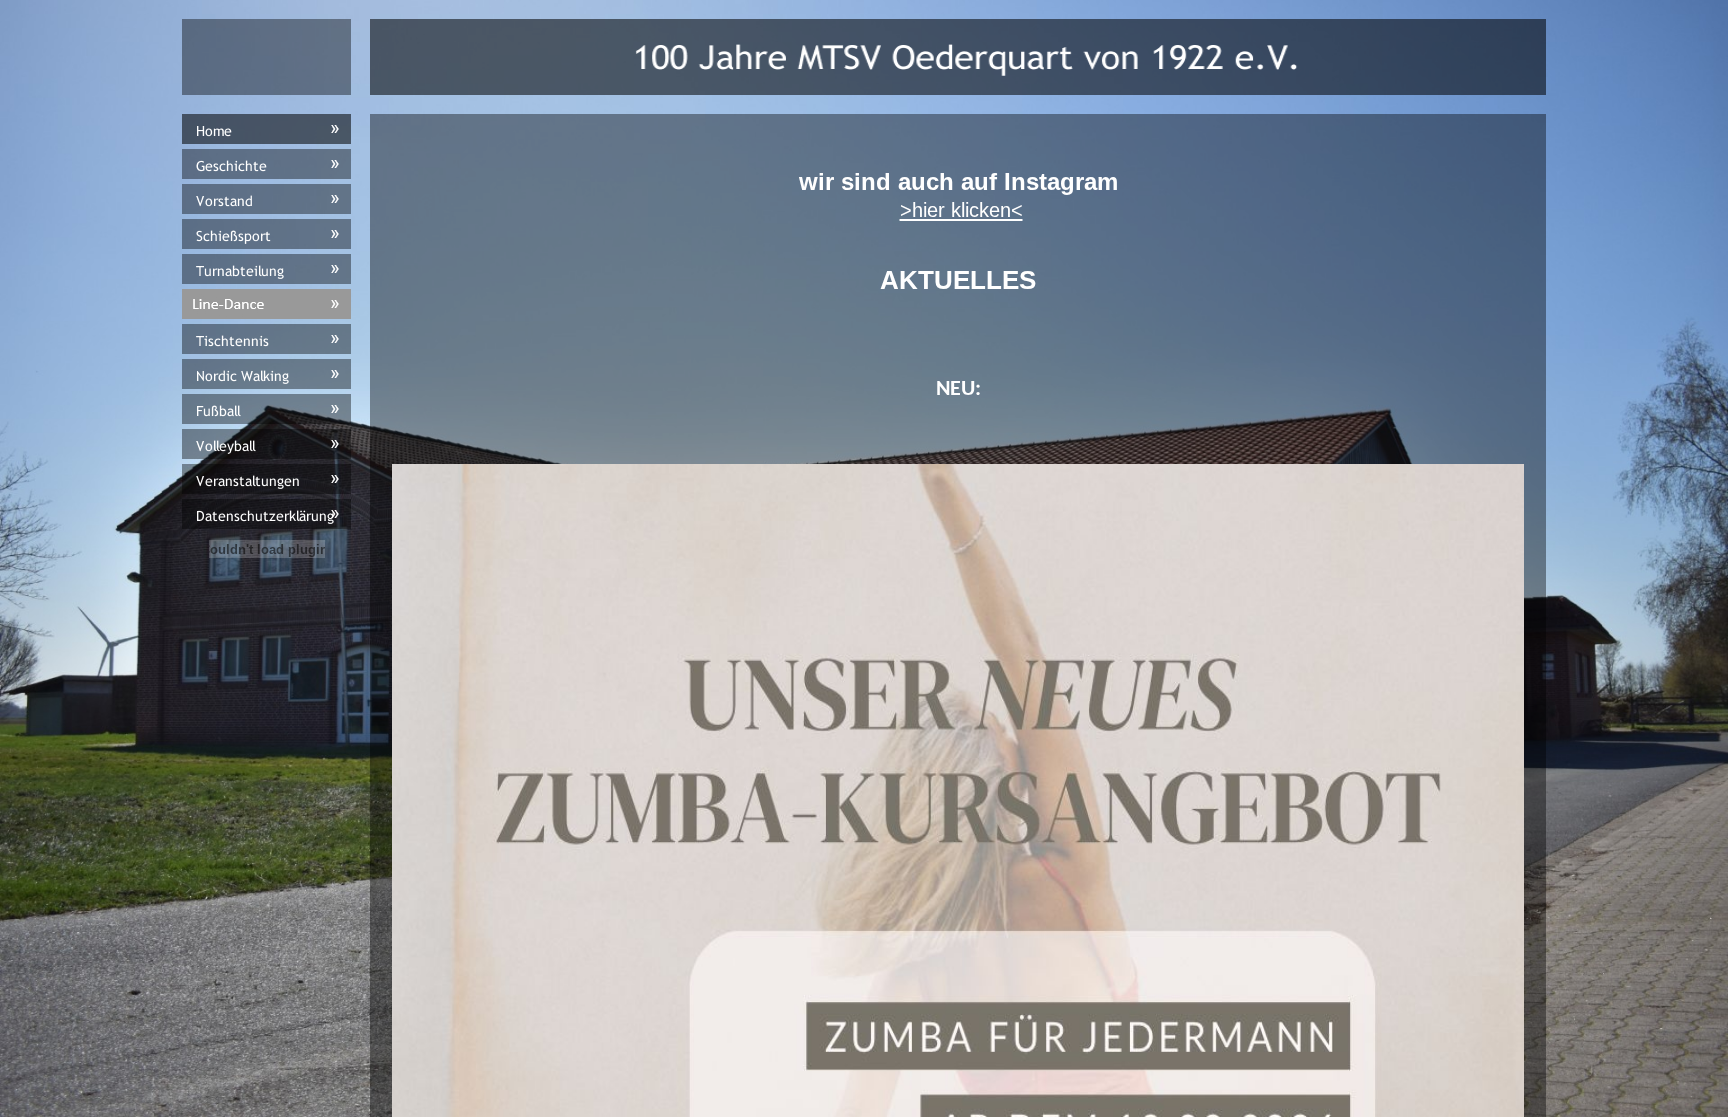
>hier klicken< (961, 210)
